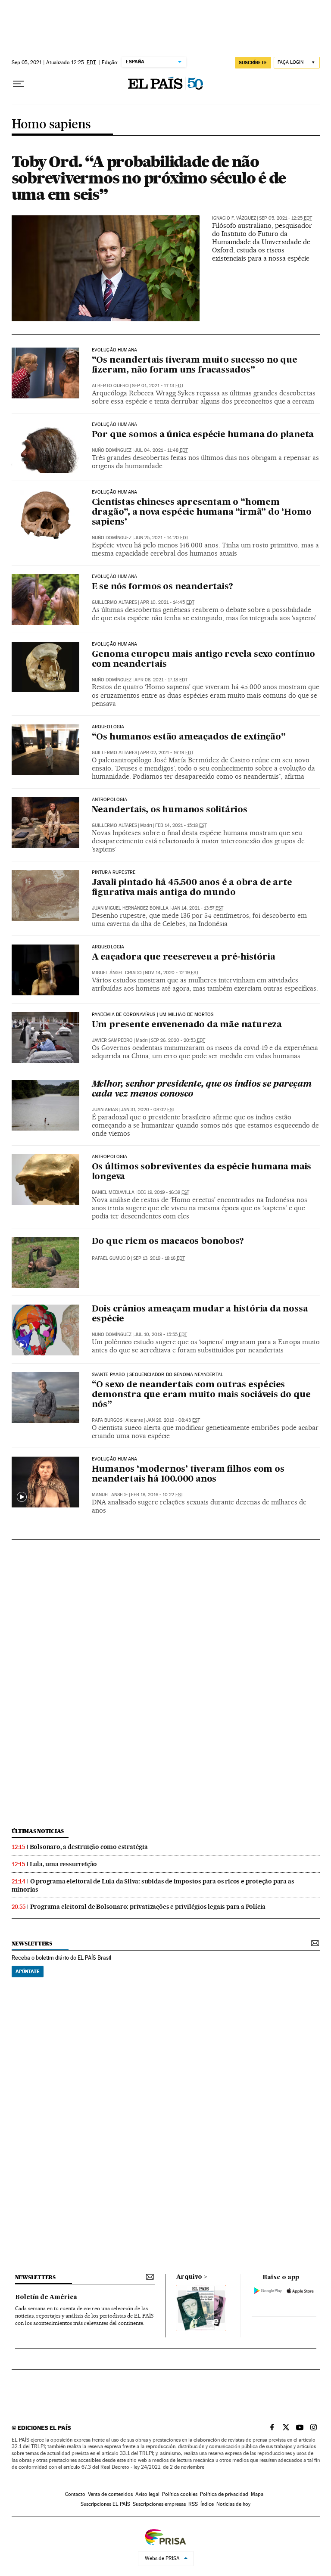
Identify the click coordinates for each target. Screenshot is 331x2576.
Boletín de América (46, 2297)
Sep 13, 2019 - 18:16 (159, 1258)
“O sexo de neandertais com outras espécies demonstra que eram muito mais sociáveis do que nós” (201, 1395)
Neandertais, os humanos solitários (170, 810)
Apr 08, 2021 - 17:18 (161, 680)
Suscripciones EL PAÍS (105, 2504)
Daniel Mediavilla (113, 1192)
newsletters (32, 1944)
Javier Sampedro (112, 1040)
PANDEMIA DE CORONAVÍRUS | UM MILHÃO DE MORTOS (153, 1015)
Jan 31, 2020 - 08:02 (148, 1110)
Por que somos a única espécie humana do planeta (203, 435)
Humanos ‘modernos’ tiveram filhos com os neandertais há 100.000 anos (188, 1474)
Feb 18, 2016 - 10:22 (157, 1495)
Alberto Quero (110, 386)
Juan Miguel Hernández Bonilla (130, 908)
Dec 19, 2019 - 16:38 (163, 1192)
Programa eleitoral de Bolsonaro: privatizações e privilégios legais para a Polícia (148, 1907)
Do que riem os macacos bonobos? (168, 1242)
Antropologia (110, 800)
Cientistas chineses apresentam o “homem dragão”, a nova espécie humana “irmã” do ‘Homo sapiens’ (202, 513)
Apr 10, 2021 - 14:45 (167, 602)
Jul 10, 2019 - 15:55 (161, 1335)
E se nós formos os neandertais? (162, 587)
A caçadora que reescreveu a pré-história (184, 957)
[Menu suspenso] (19, 84)
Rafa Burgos (107, 1420)
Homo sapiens (51, 125)
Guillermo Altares (114, 602)
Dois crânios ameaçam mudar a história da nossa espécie (200, 1314)
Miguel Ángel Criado (117, 973)
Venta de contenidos (110, 2494)
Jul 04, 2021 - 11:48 (161, 450)
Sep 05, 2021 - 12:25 (286, 218)
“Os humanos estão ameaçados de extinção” (189, 737)
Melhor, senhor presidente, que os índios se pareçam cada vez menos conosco (202, 1089)
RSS (193, 2504)
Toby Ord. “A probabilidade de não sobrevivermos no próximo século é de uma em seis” (149, 178)
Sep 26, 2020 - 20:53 (178, 1040)
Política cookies (180, 2494)
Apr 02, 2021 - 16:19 (167, 753)
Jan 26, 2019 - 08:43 (173, 1420)
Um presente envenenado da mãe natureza (187, 1025)
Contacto (75, 2494)
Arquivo (189, 2277)
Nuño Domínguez (112, 450)
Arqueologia (108, 727)
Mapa (257, 2494)
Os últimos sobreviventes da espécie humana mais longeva (202, 1172)
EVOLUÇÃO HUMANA (115, 644)
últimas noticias (38, 1831)
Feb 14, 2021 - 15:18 (181, 825)
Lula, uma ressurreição (64, 1864)
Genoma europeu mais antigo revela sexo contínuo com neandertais (204, 660)
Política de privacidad (224, 2494)
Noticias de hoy (233, 2504)
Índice (207, 2504)
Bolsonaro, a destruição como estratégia (89, 1847)
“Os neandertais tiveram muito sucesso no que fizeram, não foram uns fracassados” (195, 365)
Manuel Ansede (110, 1495)
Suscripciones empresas (159, 2504)
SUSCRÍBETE (253, 62)
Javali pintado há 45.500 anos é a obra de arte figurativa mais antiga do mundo (192, 888)
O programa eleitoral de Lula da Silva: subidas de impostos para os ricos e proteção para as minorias (153, 1885)
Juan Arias (105, 1110)
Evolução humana (115, 350)
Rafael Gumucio (111, 1258)
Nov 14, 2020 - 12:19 (172, 973)
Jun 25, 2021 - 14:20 (161, 538)
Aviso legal (147, 2494)
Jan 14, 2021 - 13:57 (197, 908)
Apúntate (28, 1971)
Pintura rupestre (114, 873)
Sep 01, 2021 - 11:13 (158, 386)
